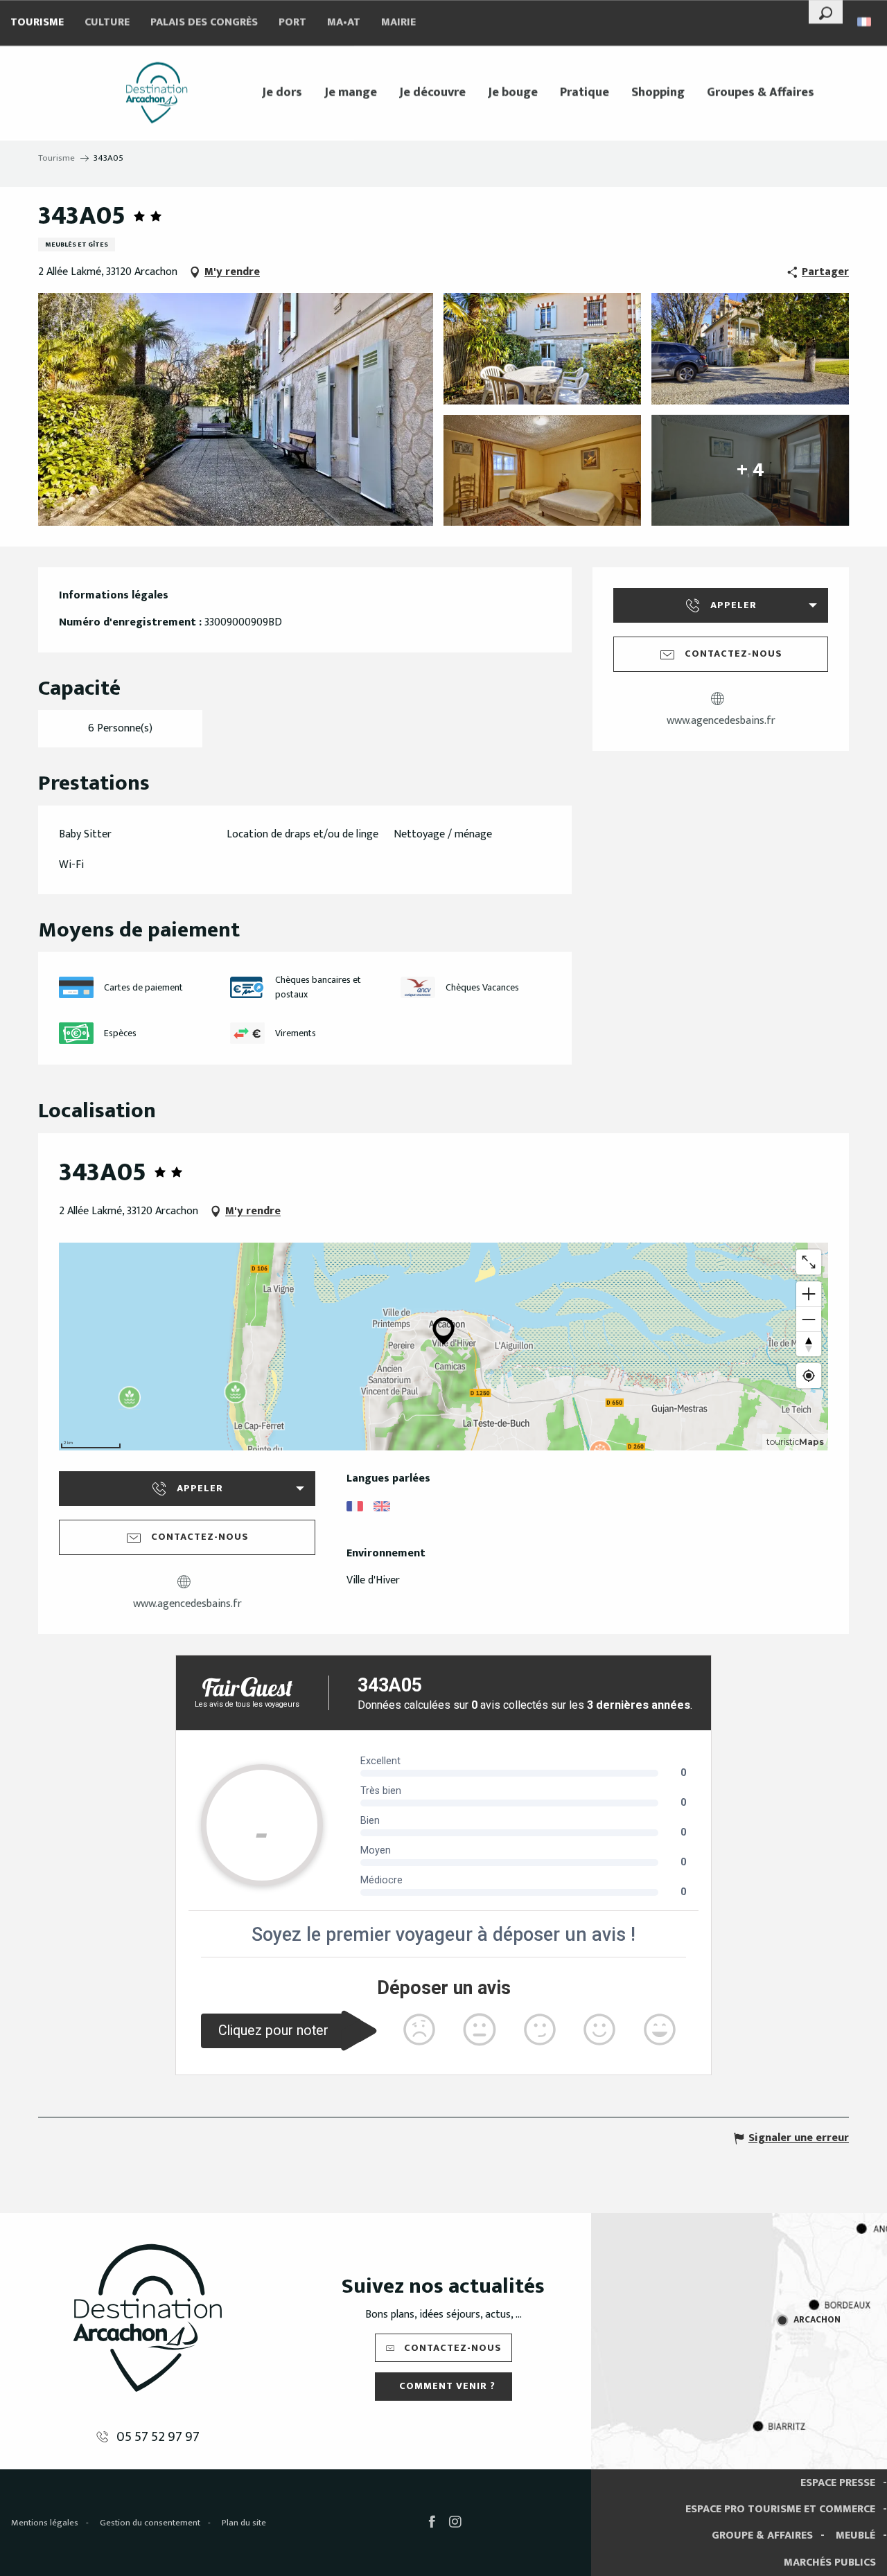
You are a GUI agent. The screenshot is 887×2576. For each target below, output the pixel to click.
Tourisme (37, 23)
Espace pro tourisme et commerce (780, 2509)
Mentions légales (45, 2523)
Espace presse (838, 2483)
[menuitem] (157, 93)
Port (292, 23)
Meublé (855, 2535)
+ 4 (750, 470)
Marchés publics (830, 2562)
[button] (826, 12)
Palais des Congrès (204, 23)
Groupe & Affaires (762, 2535)
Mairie (398, 23)
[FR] (865, 22)
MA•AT (344, 23)
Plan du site (244, 2523)
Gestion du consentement (150, 2523)
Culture (107, 23)
